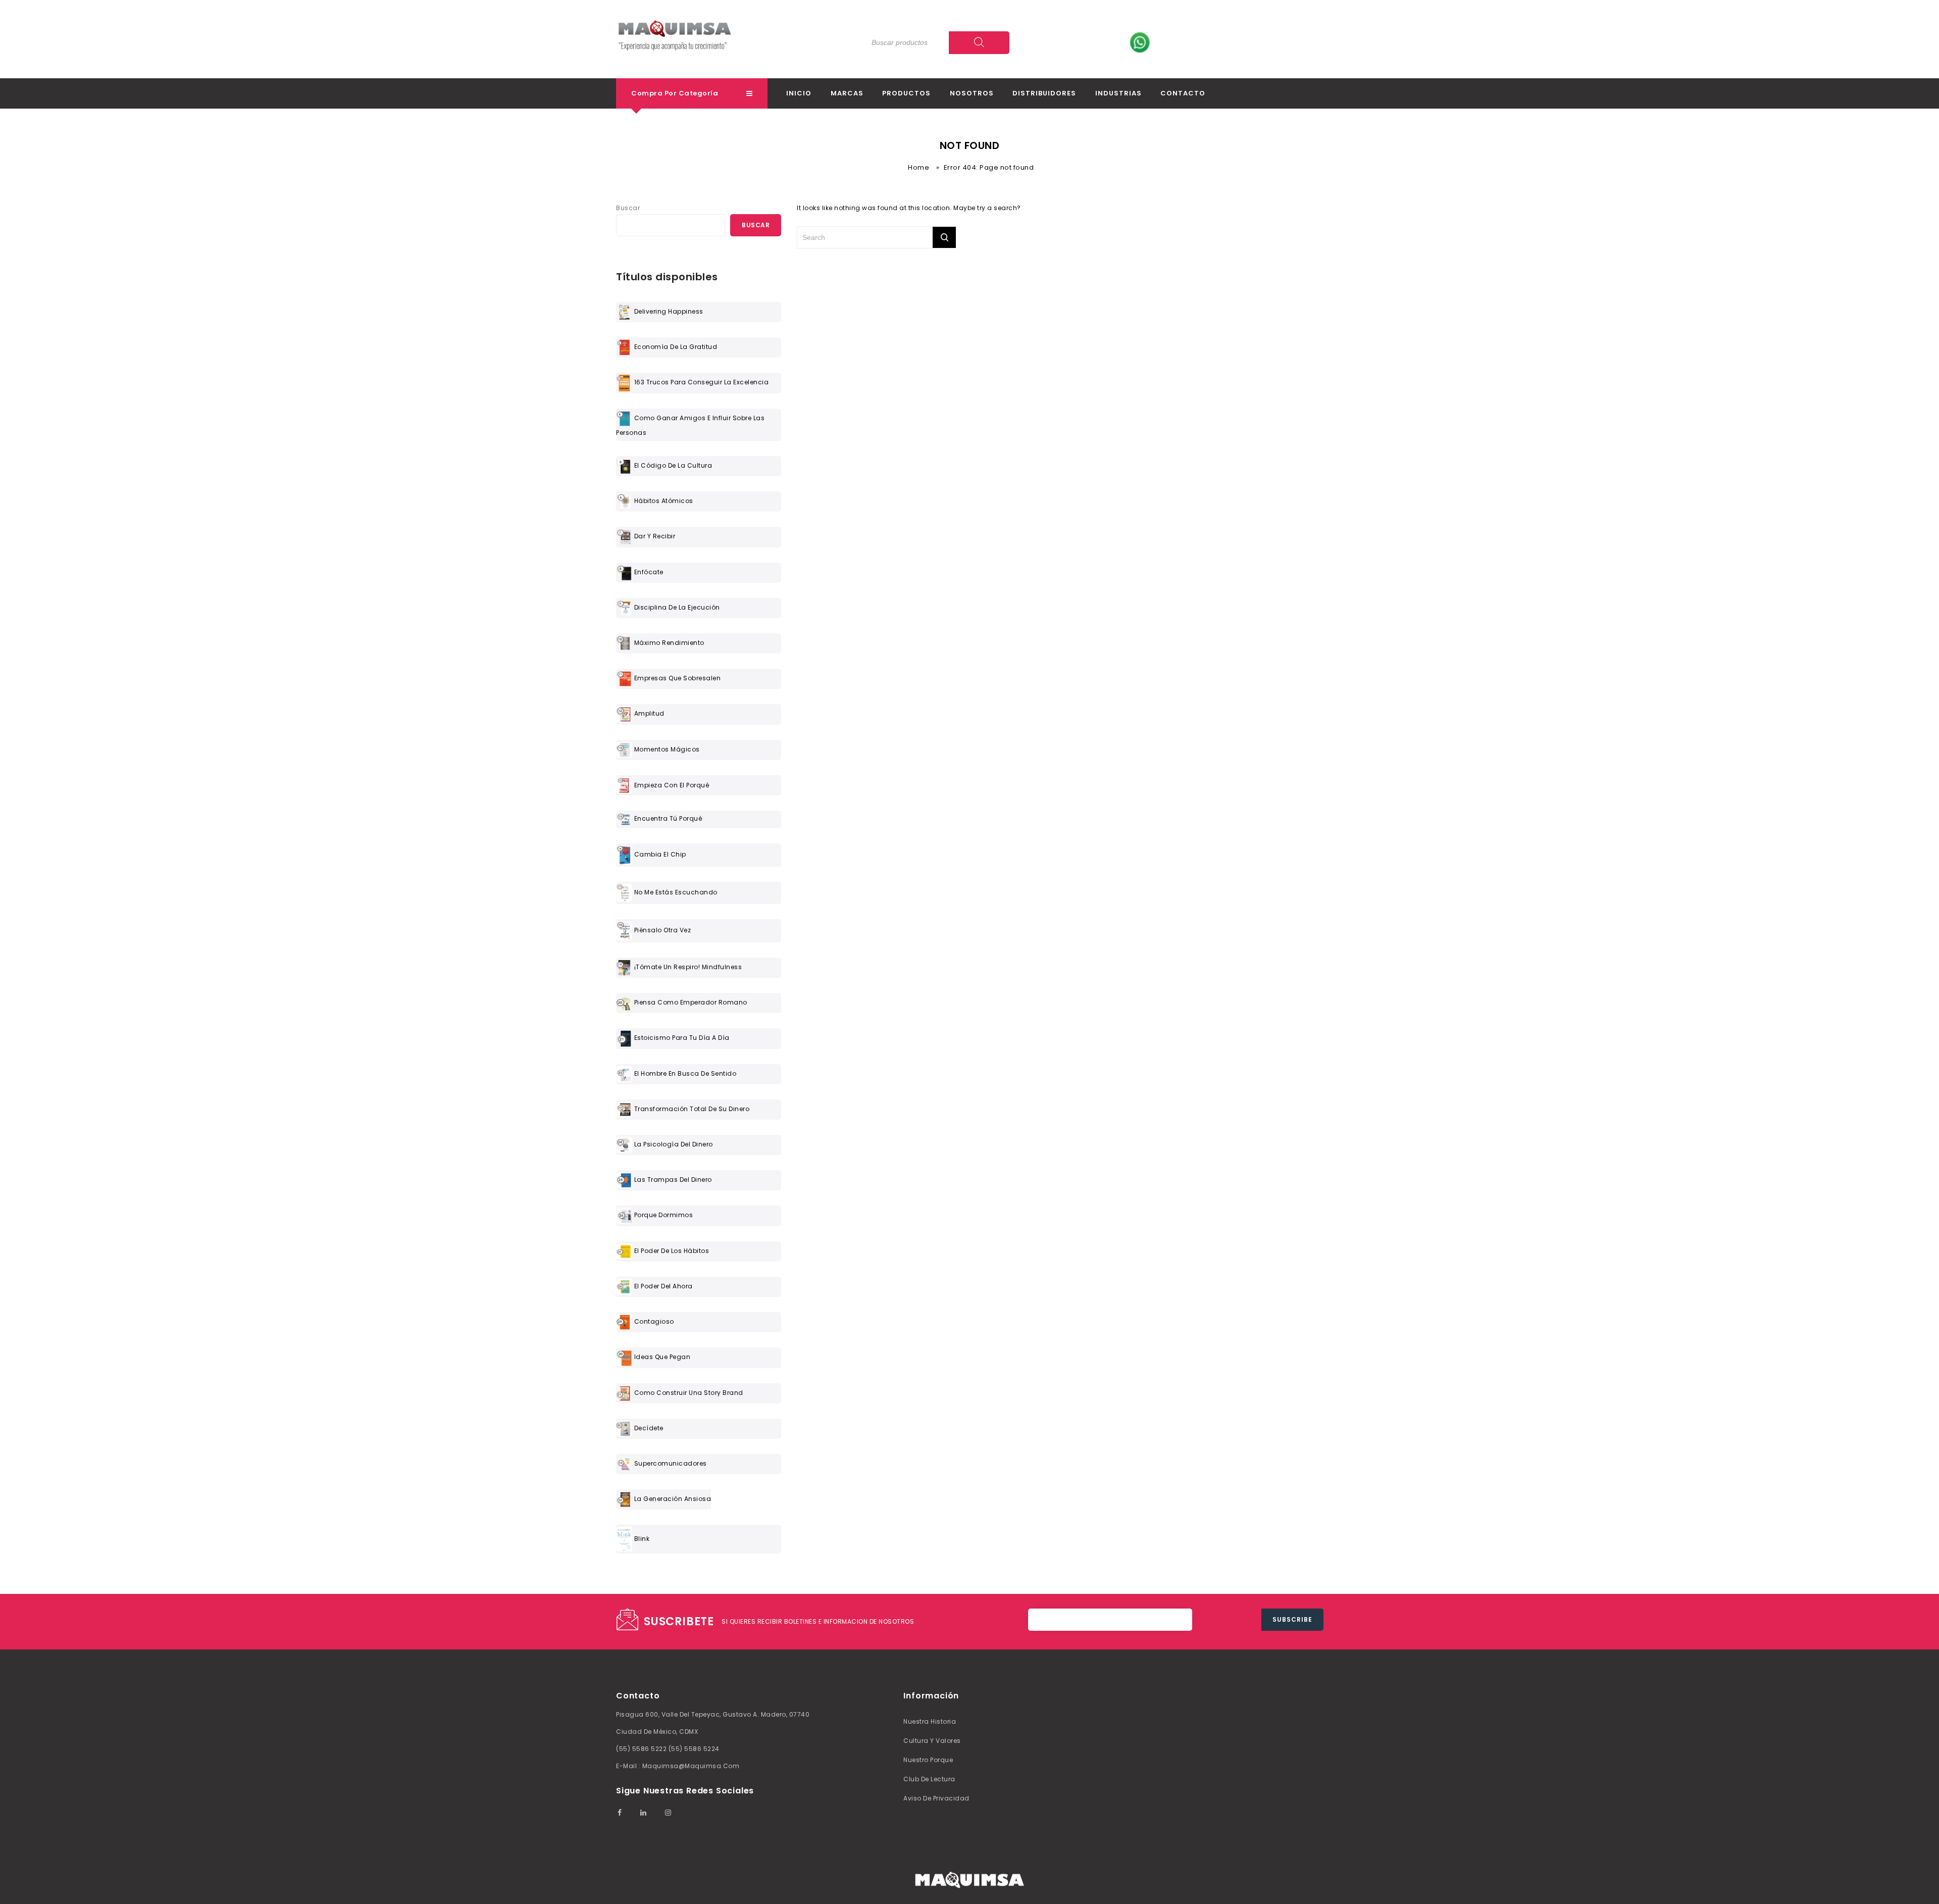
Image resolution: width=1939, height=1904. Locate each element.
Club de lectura (929, 1779)
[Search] (979, 43)
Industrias (1118, 93)
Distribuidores (1044, 93)
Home (919, 167)
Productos (906, 93)
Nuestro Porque (928, 1760)
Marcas (847, 93)
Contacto (1183, 93)
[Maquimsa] (675, 44)
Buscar (628, 208)
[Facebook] (619, 1813)
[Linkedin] (643, 1813)
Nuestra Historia (930, 1721)
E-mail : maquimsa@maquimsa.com (678, 1766)
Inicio (799, 93)
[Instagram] (668, 1813)
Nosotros (972, 93)
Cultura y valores (932, 1741)
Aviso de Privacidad (936, 1798)
